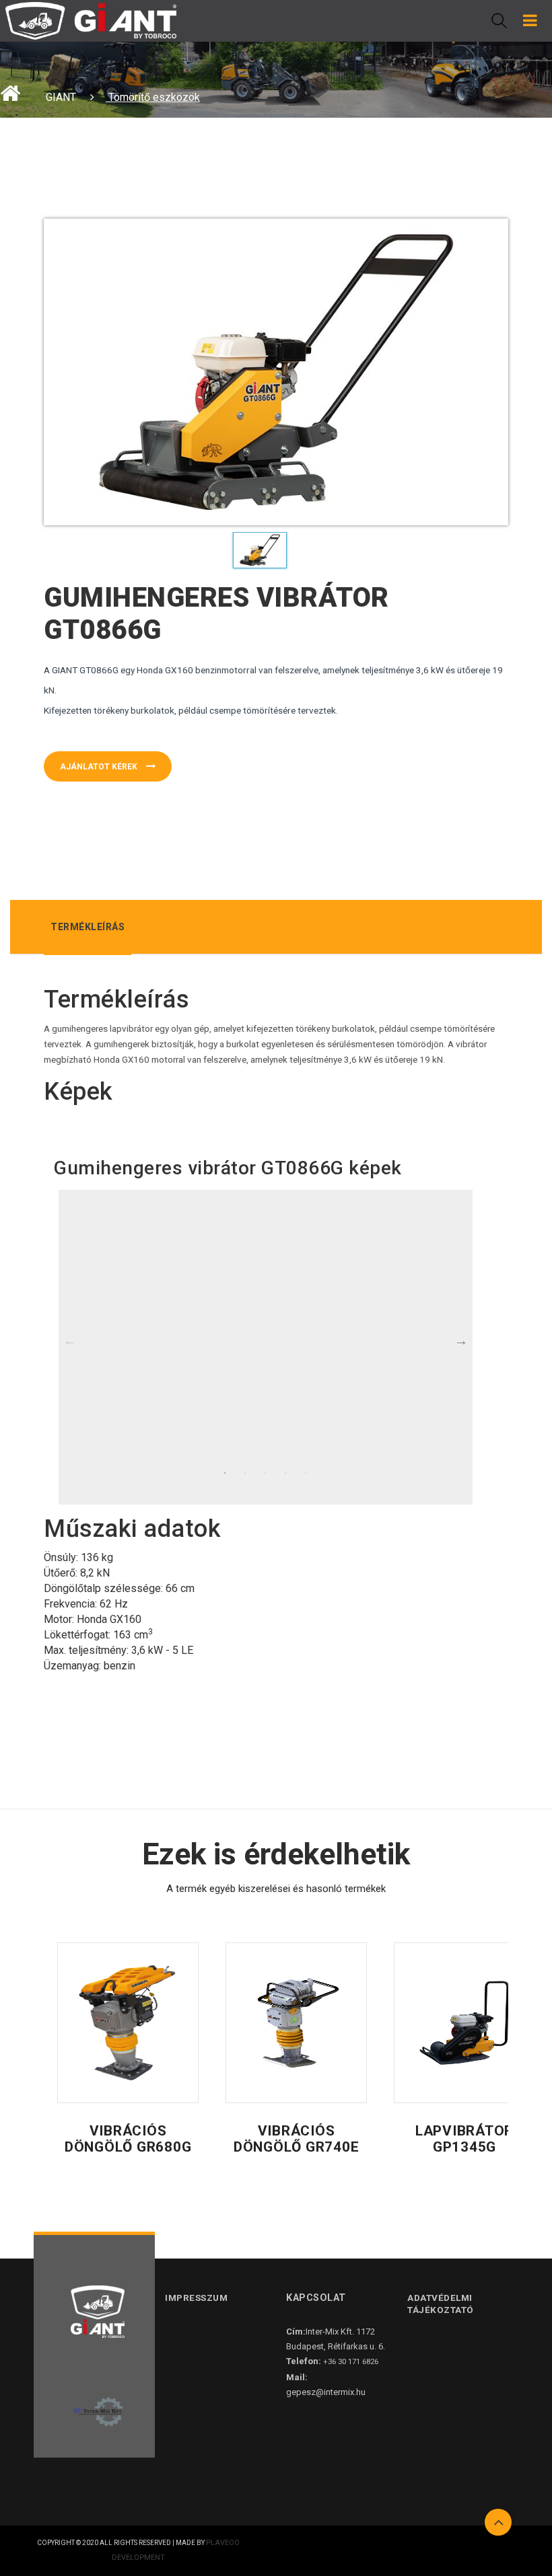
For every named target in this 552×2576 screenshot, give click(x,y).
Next (461, 1340)
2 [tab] (245, 1473)
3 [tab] (265, 1473)
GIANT (61, 97)
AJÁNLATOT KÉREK (100, 767)
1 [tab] (225, 1473)
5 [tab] (306, 1473)
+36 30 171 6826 (351, 2362)
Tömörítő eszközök (153, 97)
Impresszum (196, 2298)
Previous (70, 1340)
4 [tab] (285, 1473)
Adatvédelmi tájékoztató (441, 2303)
